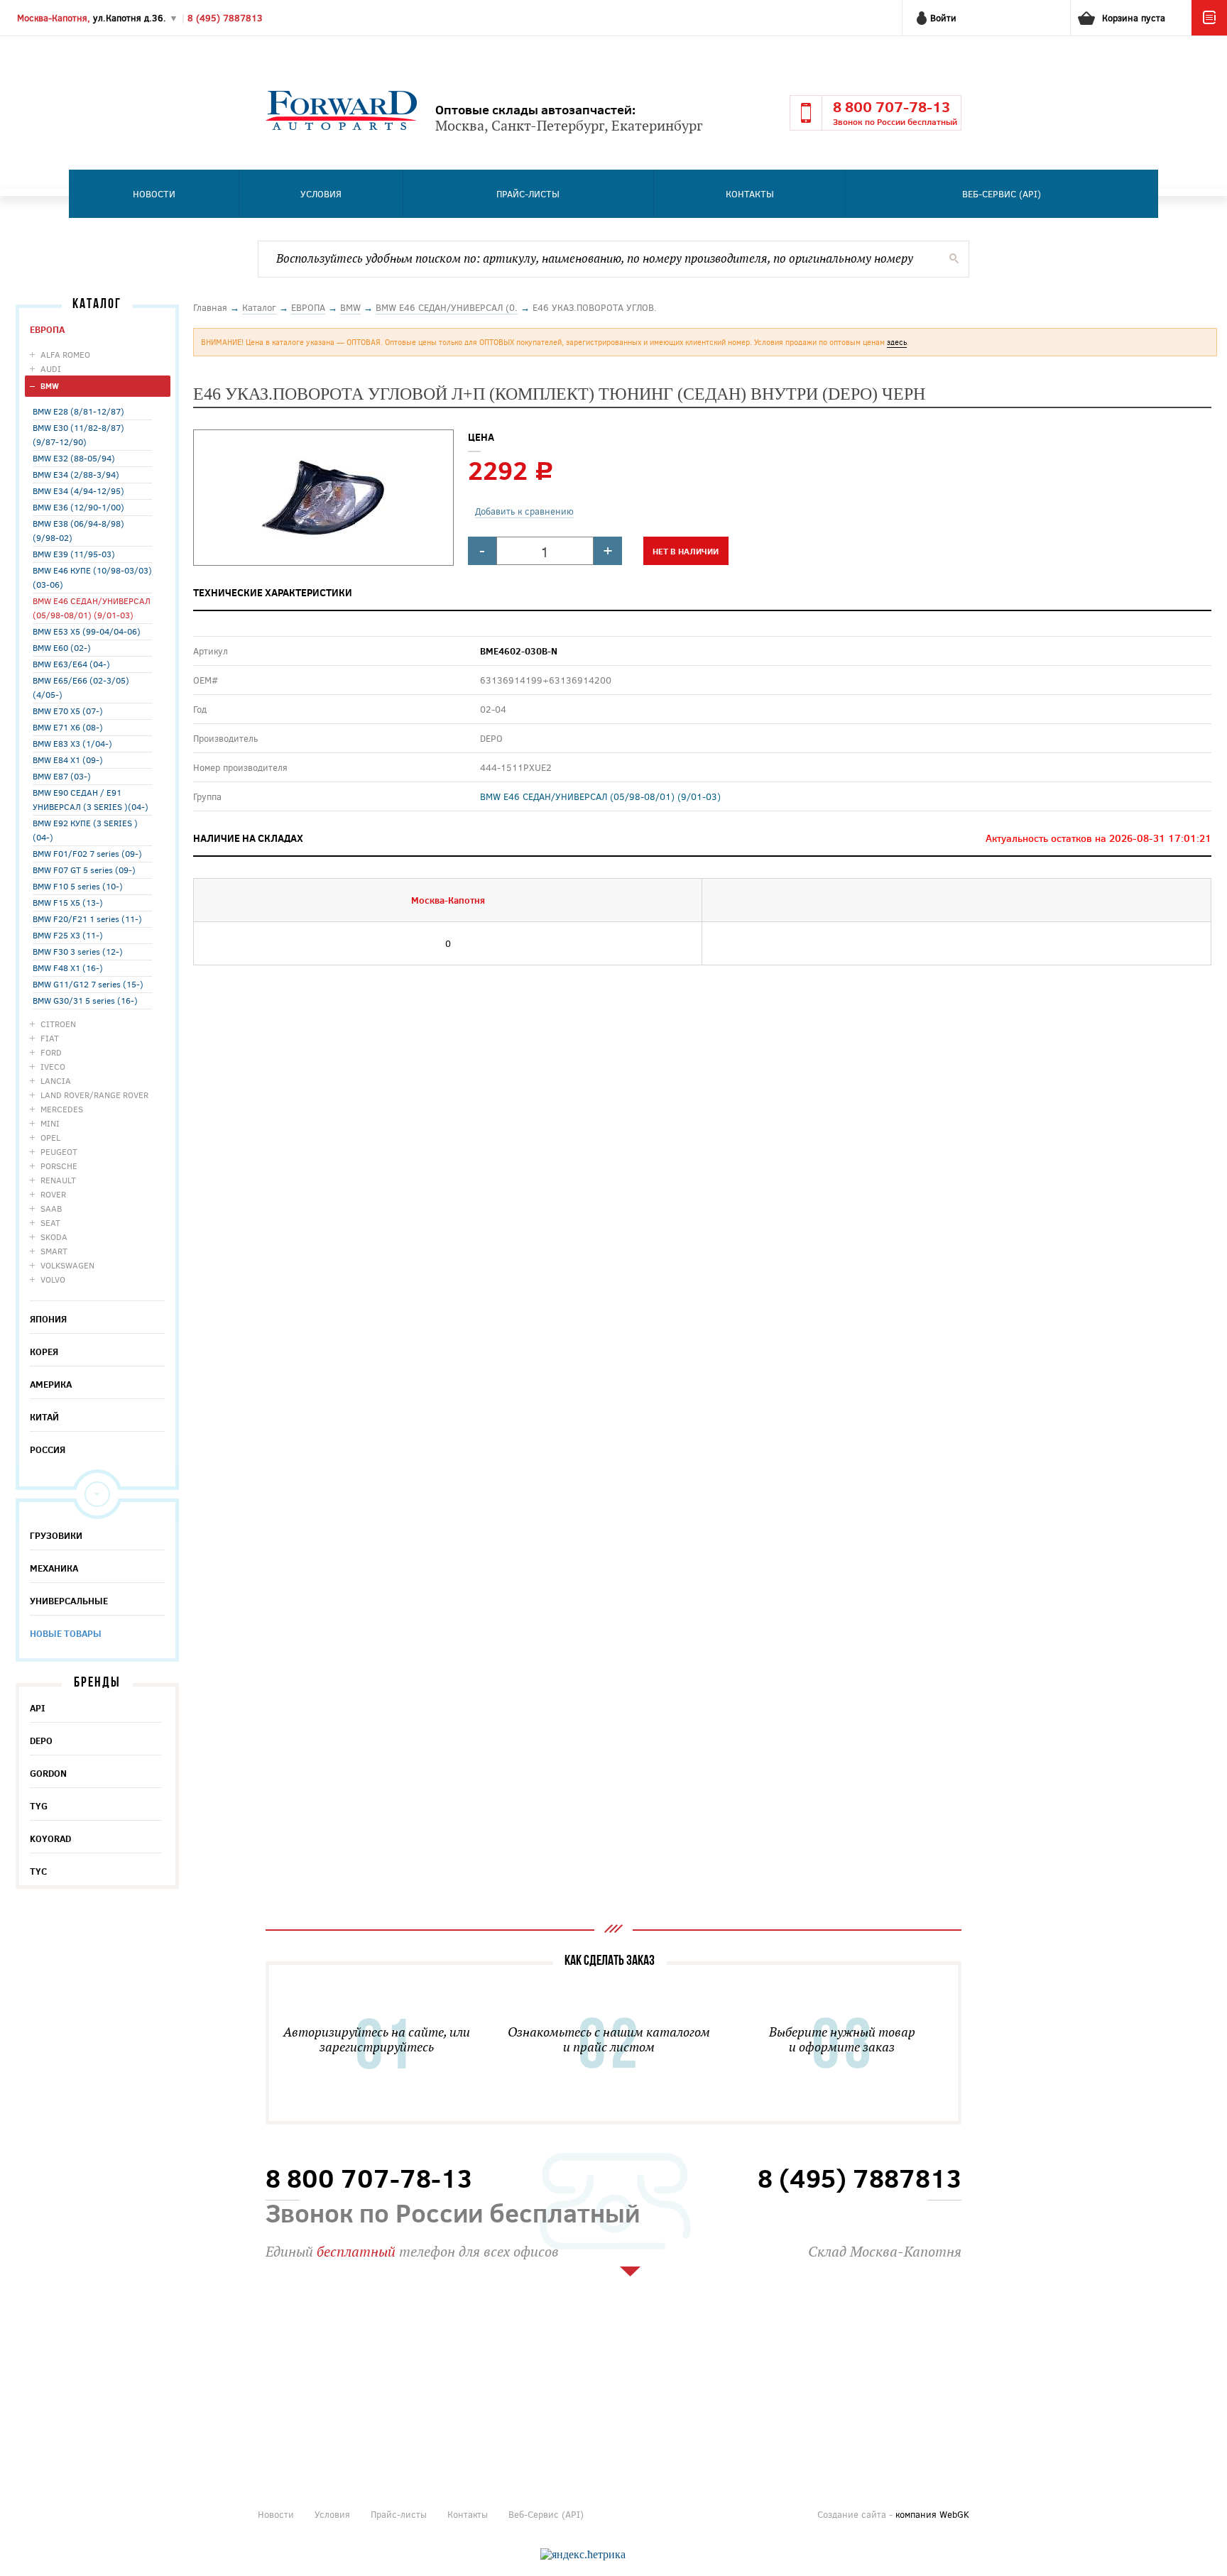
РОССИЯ (48, 1449)
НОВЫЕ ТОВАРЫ (66, 1633)
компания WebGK (932, 2514)
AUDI (51, 368)
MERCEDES (62, 1109)
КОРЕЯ (44, 1352)
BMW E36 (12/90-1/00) (78, 507)
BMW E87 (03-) (62, 776)
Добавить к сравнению (524, 511)
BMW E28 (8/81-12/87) (78, 411)
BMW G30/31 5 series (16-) (85, 1000)
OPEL (50, 1137)
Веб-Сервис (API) (1002, 194)
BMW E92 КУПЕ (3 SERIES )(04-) (85, 830)
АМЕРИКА (51, 1384)
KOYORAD (50, 1838)
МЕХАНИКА (54, 1568)
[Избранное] (1209, 32)
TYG (39, 1806)
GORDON (48, 1773)
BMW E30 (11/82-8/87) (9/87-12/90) (78, 434)
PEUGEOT (59, 1151)
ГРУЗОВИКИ (56, 1535)
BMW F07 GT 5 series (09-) (84, 870)
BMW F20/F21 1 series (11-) (87, 919)
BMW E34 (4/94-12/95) (78, 490)
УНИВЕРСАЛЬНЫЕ (69, 1601)
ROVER (53, 1194)
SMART (54, 1251)
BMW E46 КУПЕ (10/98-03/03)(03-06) (92, 577)
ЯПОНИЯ (48, 1319)
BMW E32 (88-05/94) (74, 458)
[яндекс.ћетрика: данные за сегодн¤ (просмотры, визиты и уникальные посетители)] (583, 2555)
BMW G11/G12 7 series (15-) (88, 984)
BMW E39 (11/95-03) (74, 554)
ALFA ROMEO (65, 354)
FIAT (50, 1038)
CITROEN (58, 1024)
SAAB (51, 1208)
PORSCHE (59, 1166)
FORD (51, 1052)
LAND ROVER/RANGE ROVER (94, 1095)
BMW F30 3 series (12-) (78, 951)
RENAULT (58, 1180)
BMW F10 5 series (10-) (78, 886)
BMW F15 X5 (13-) (68, 902)
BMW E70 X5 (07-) (68, 711)
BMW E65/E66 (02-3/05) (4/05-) (81, 687)
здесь (897, 342)
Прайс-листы (528, 194)
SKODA (54, 1237)
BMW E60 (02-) (62, 647)
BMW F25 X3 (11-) (68, 935)
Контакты (750, 194)
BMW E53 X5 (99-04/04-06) (87, 631)
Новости (154, 194)
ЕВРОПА (47, 329)
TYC (38, 1871)
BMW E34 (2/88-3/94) (76, 474)
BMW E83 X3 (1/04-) (72, 743)
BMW (50, 386)
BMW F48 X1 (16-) (68, 968)
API (38, 1708)
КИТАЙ (44, 1417)
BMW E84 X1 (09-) (68, 760)
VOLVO (53, 1279)
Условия (321, 194)
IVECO (53, 1066)
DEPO (41, 1741)
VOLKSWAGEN (67, 1265)
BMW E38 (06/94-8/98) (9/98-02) (78, 530)
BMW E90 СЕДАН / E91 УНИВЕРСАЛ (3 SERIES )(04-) (91, 799)
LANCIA (56, 1080)
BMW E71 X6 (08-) (68, 727)
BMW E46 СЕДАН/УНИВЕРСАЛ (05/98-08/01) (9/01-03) (92, 608)
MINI (50, 1123)
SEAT (50, 1222)
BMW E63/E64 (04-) (71, 664)
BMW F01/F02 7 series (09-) (87, 853)
